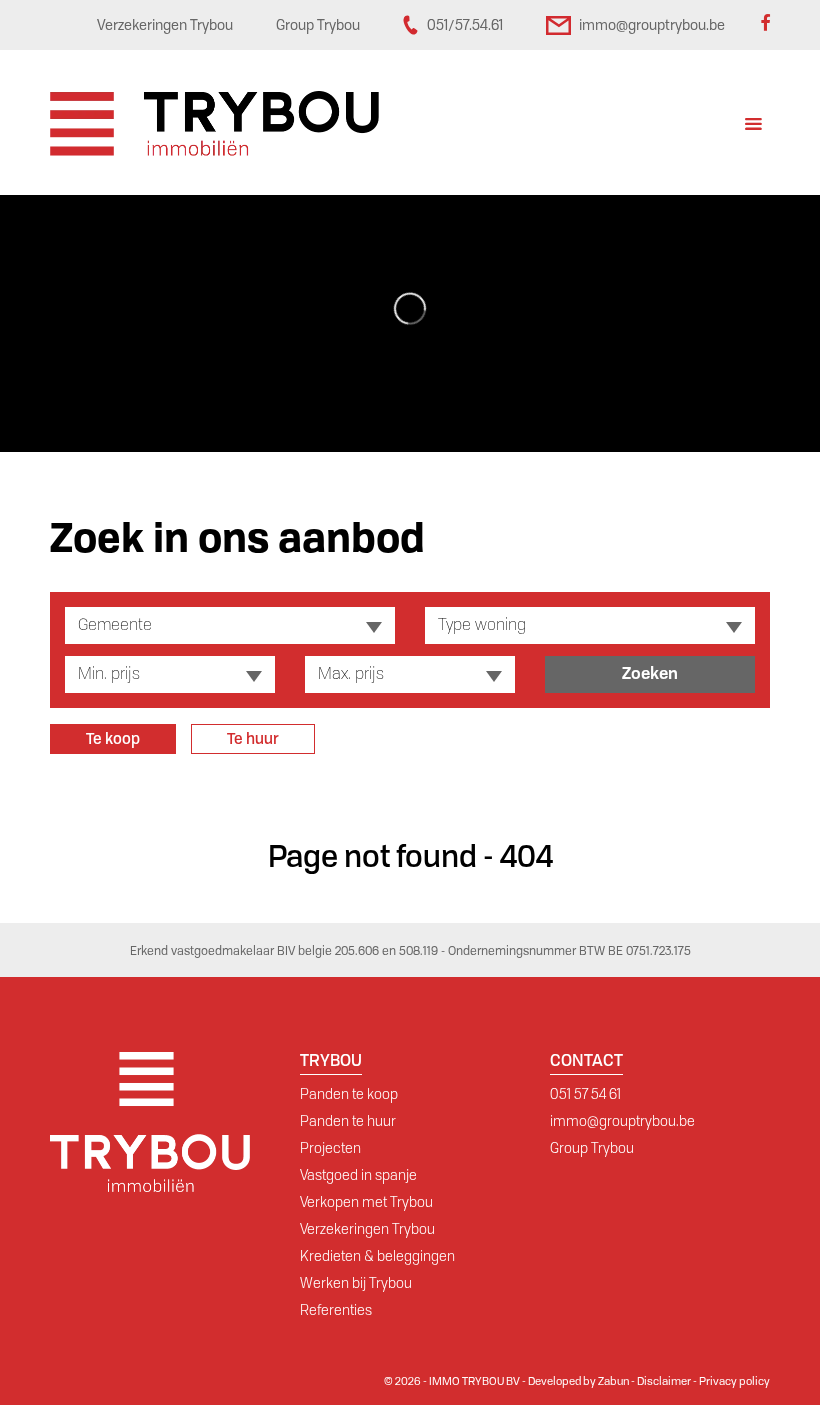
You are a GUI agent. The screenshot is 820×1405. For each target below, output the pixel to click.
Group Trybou (592, 1148)
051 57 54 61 (585, 1094)
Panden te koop (349, 1094)
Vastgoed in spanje (358, 1175)
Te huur (253, 739)
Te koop (113, 739)
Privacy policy (734, 1381)
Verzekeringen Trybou (367, 1229)
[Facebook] (765, 25)
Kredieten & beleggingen (377, 1256)
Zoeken (650, 673)
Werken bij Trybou (356, 1283)
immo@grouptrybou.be (622, 1121)
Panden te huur (348, 1121)
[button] (230, 625)
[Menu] (753, 126)
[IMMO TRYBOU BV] (214, 122)
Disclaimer (664, 1381)
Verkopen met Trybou (366, 1202)
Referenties (336, 1310)
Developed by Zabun (578, 1381)
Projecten (330, 1148)
